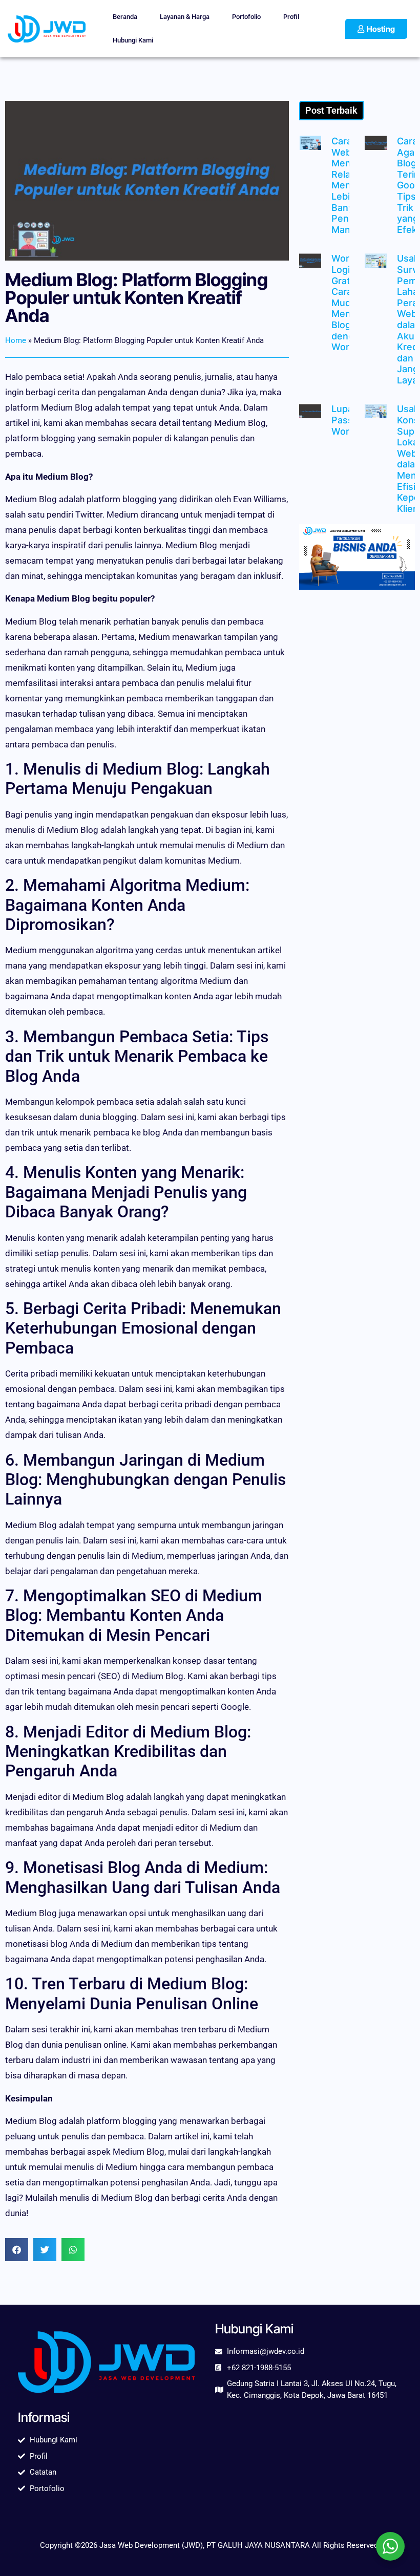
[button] (17, 2250)
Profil (291, 17)
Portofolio (246, 17)
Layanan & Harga (185, 17)
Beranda (125, 17)
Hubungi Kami (133, 40)
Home (16, 340)
